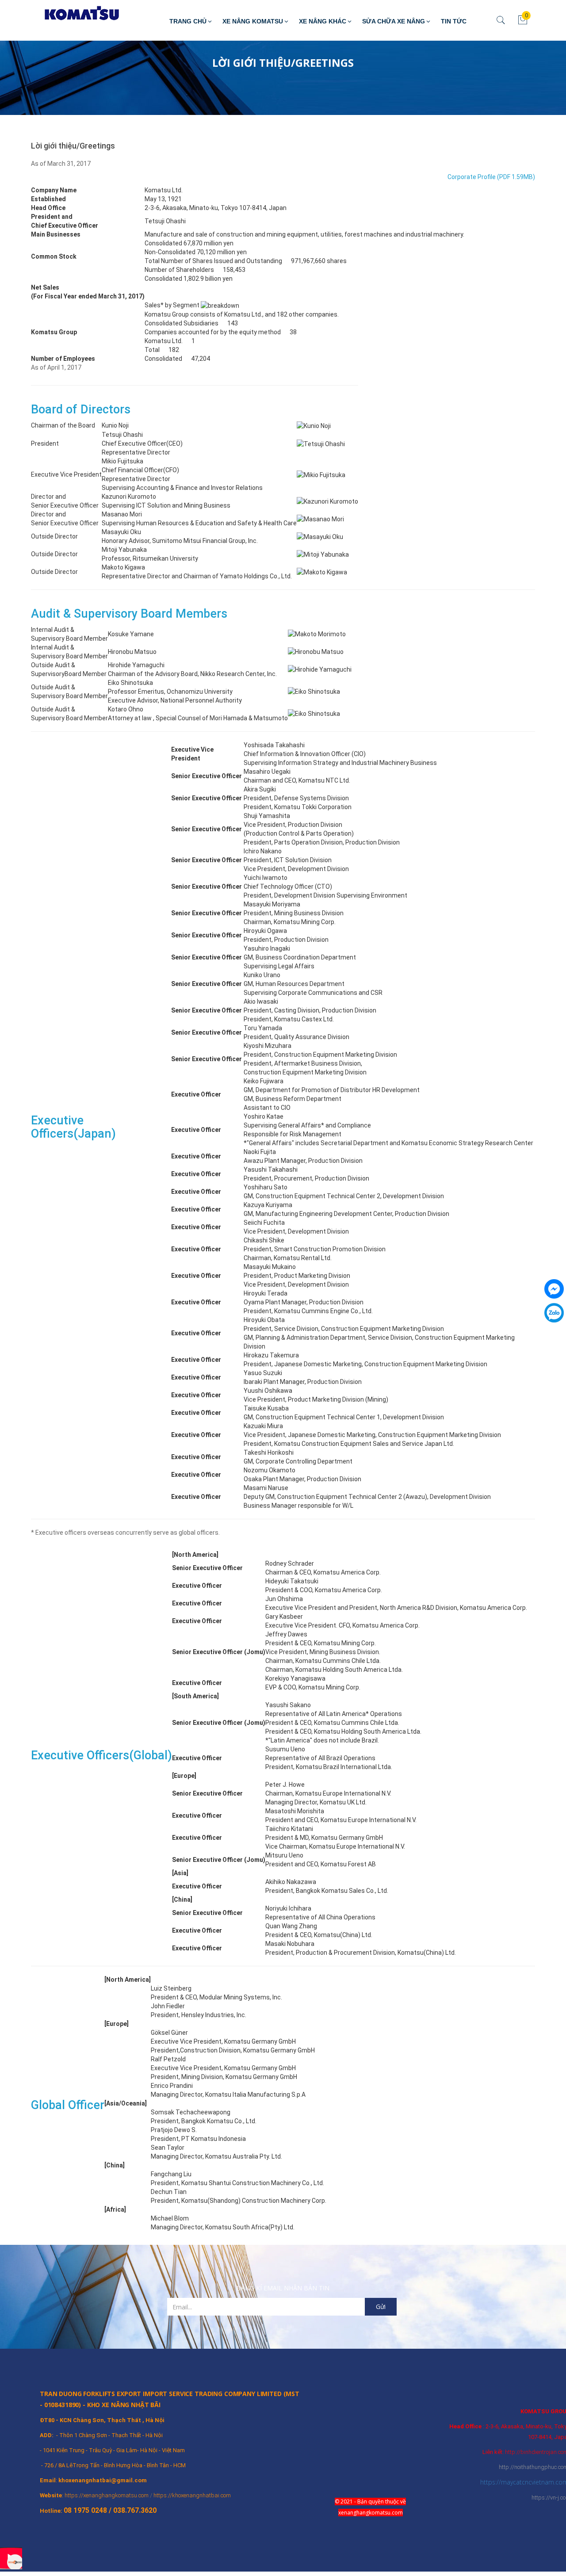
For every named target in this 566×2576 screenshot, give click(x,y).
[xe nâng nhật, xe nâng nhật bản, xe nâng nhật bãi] (75, 14)
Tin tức (454, 21)
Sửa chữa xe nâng (394, 21)
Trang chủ (188, 21)
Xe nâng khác (323, 21)
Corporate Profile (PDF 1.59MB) (491, 177)
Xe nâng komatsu (253, 21)
